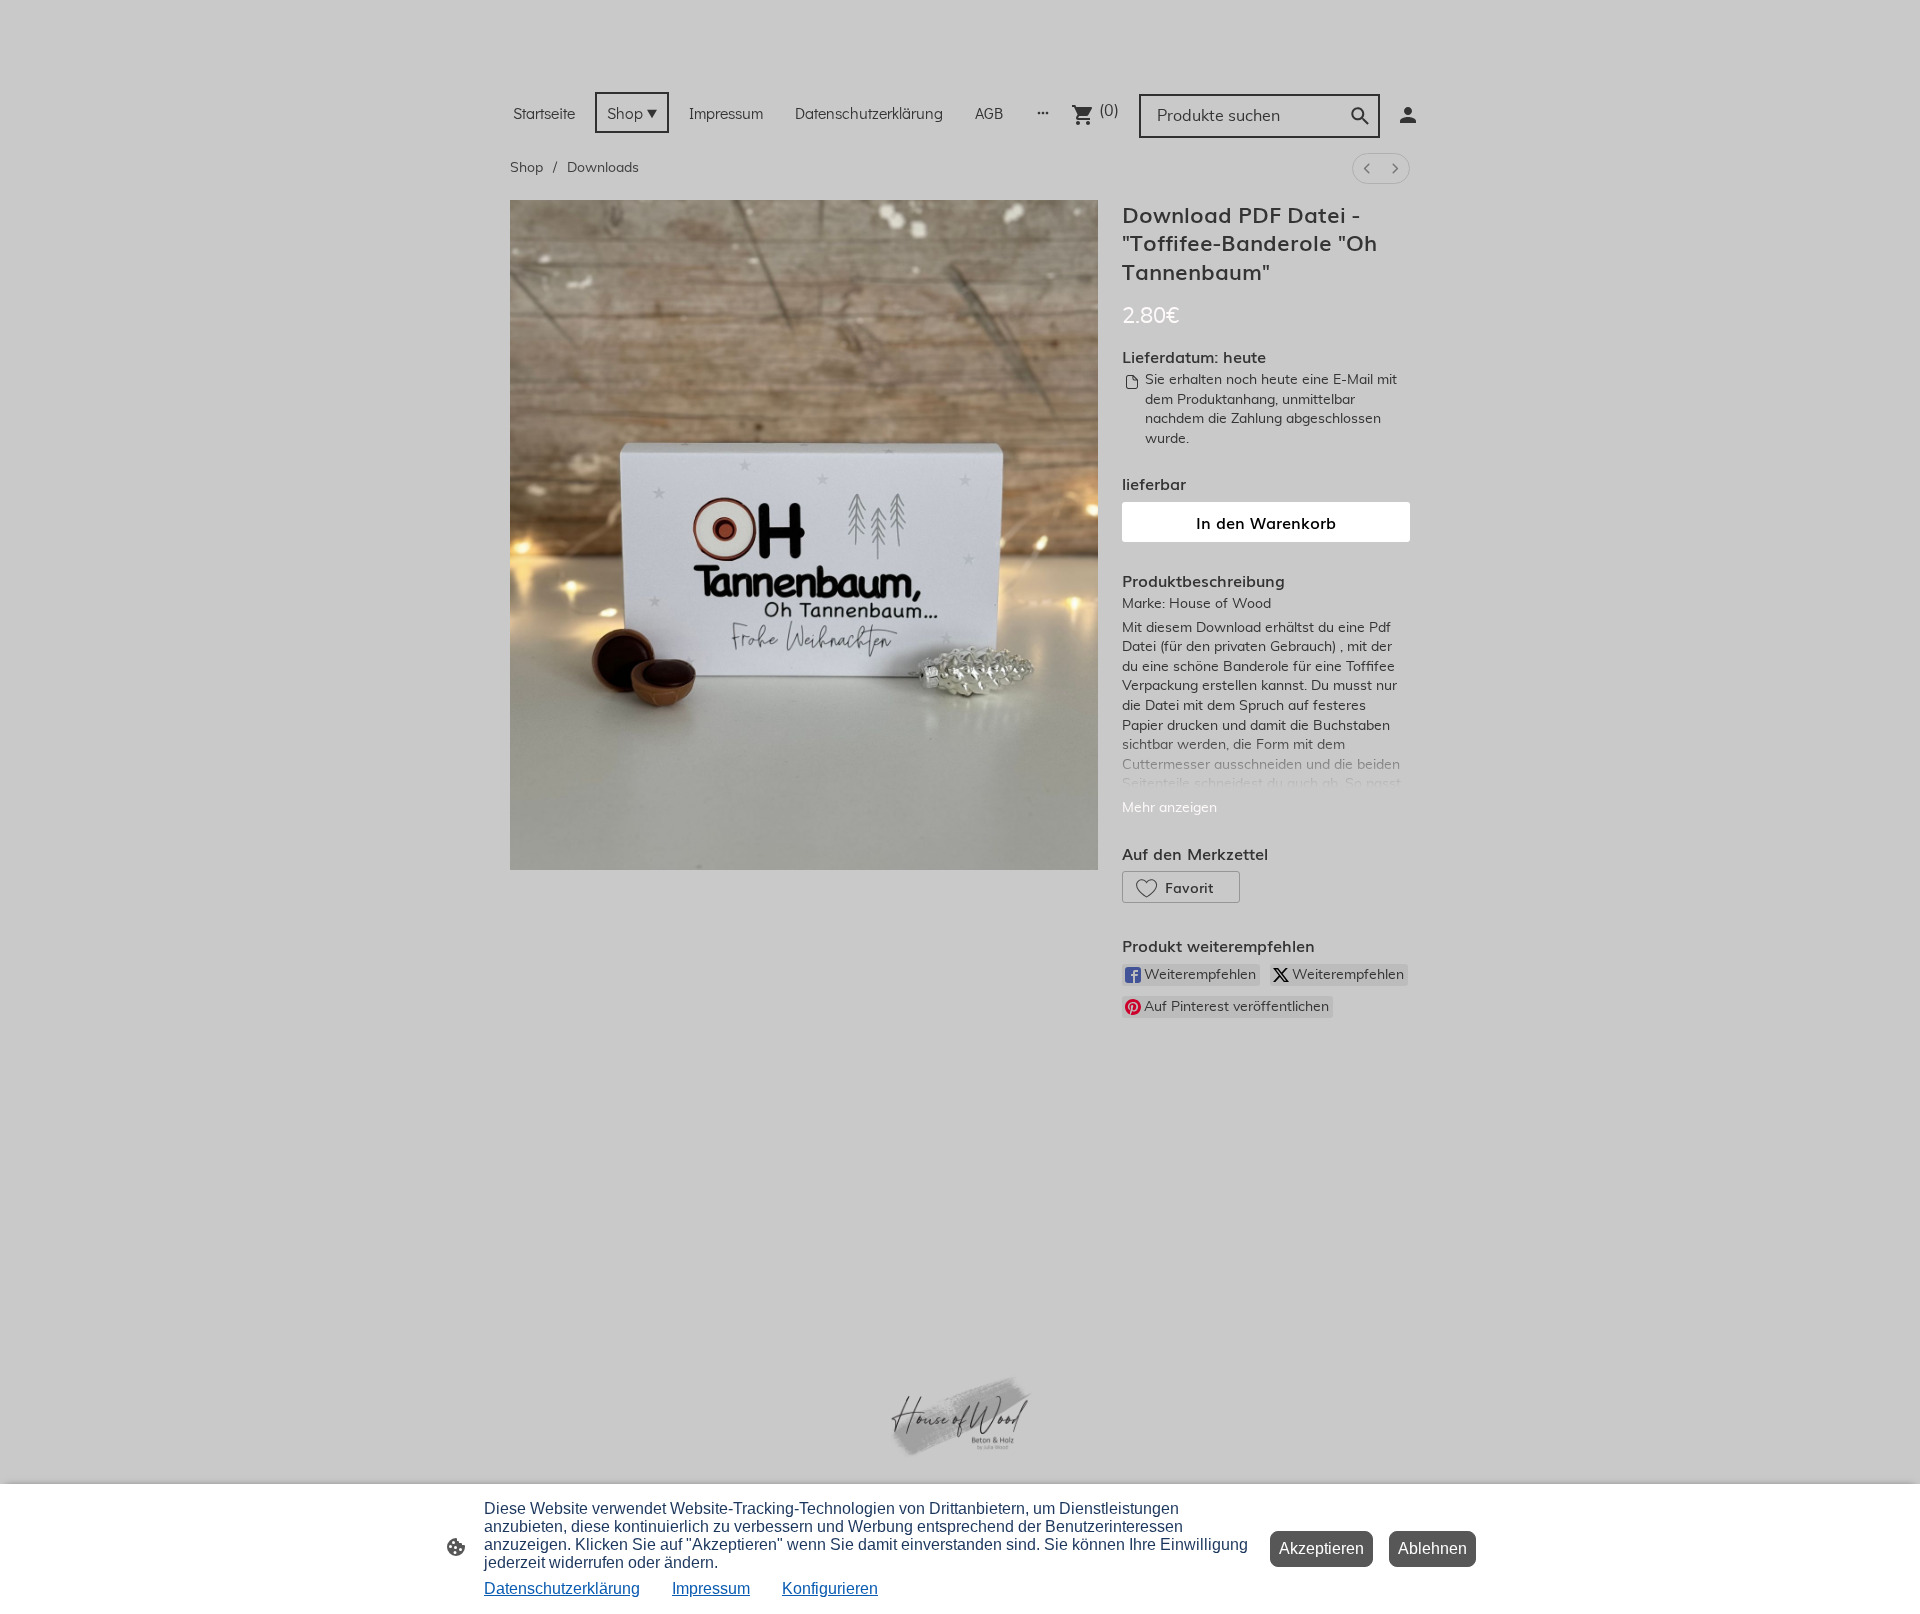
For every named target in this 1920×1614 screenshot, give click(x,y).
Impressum (711, 1588)
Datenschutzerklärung (562, 1588)
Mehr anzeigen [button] (1169, 808)
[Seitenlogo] (959, 66)
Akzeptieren (1321, 1548)
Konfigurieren (830, 1588)
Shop (526, 168)
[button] (1181, 887)
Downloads (603, 168)
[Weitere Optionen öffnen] (1043, 112)
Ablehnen (1432, 1548)
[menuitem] (1367, 168)
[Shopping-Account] (1408, 115)
